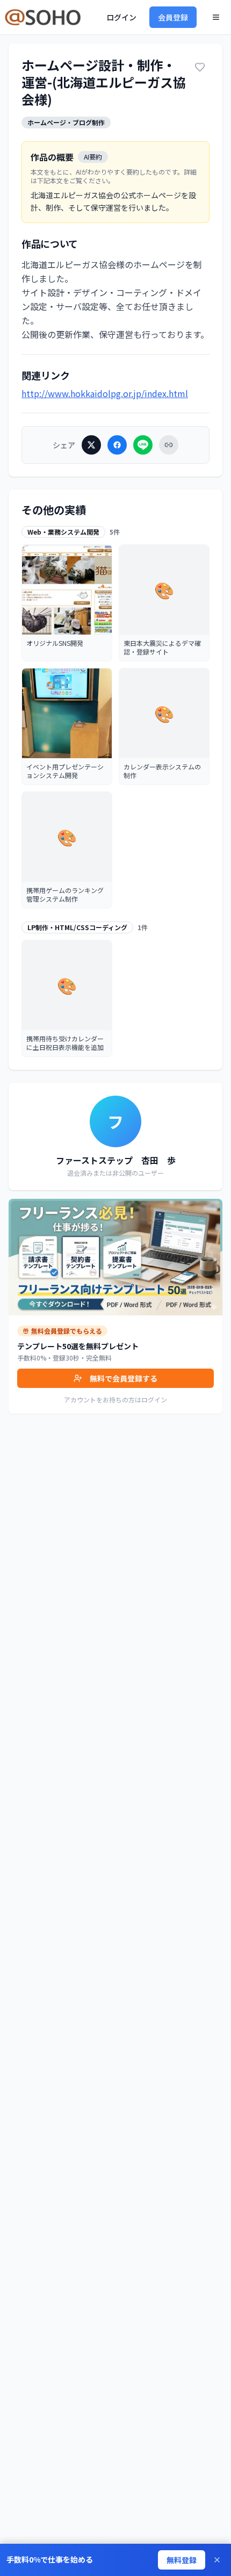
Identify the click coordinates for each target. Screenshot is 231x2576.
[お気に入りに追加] (200, 67)
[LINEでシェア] (143, 445)
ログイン (121, 17)
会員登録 (173, 17)
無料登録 (182, 2560)
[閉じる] (217, 2560)
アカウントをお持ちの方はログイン (115, 1399)
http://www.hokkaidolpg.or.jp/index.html (105, 393)
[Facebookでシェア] (117, 445)
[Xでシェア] (91, 445)
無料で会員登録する (124, 1378)
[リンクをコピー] (169, 445)
